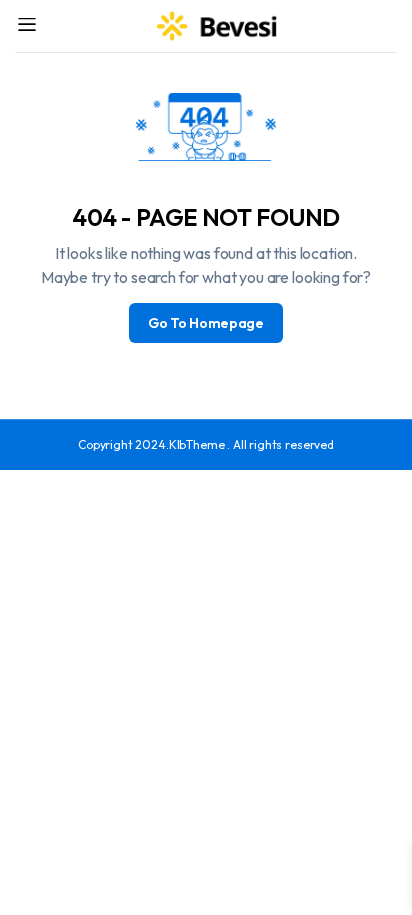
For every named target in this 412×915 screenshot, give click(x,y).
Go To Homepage (206, 323)
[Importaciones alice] (218, 26)
